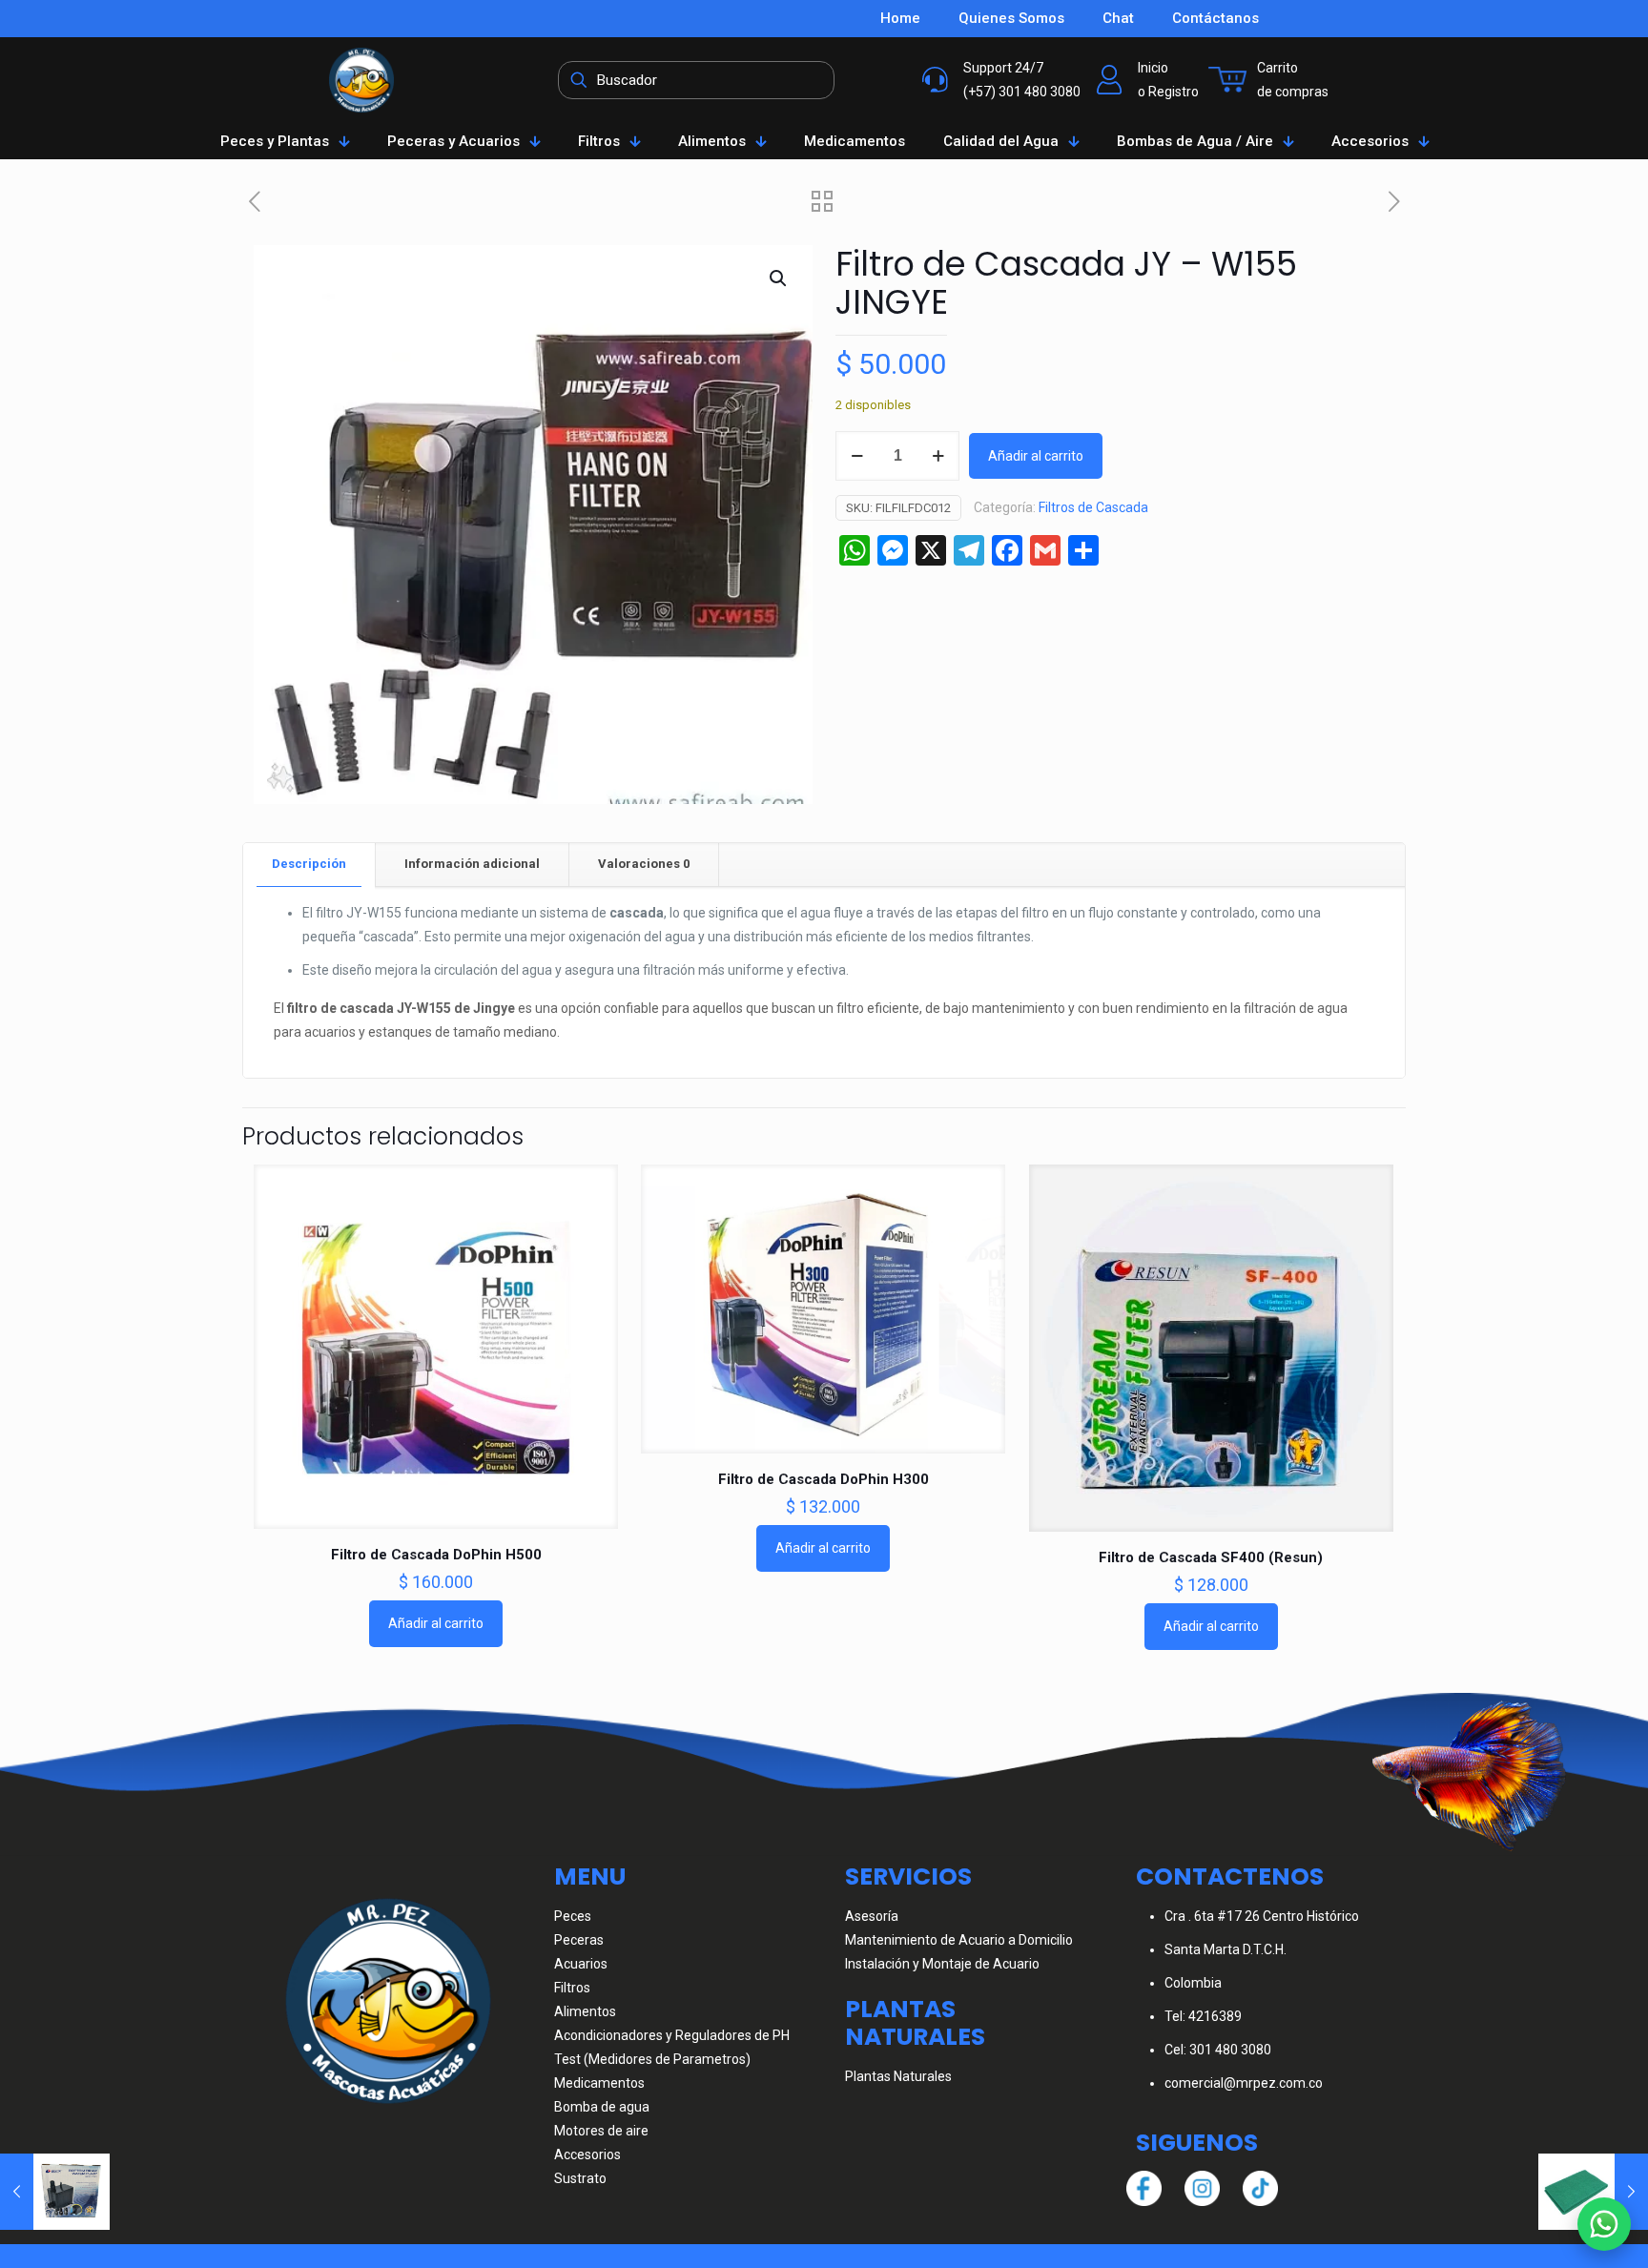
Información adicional (472, 864)
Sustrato (580, 2178)
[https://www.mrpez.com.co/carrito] (1228, 80)
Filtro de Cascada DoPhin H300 (824, 1479)
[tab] (309, 865)
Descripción (309, 864)
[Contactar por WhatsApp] (1604, 2224)
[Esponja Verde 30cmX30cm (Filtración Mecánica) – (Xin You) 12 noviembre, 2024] (1593, 2192)
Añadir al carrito (1036, 456)
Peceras (579, 1940)
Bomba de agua (602, 2107)
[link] (361, 80)
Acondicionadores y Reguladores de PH (672, 2035)
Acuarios (581, 1964)
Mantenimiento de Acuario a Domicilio (959, 1940)
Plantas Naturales (898, 2076)
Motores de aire (601, 2131)
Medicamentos (599, 2083)
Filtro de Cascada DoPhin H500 (436, 1555)
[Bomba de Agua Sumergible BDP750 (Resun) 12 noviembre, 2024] (55, 2192)
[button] (779, 278)
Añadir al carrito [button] (436, 1623)
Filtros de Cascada (1093, 507)
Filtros (572, 1988)
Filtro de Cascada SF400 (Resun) (1211, 1557)
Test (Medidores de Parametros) (652, 2059)
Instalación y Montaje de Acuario (942, 1964)
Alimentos (585, 2011)
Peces (573, 1916)
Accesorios (587, 2155)
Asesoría (872, 1916)
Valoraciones (644, 864)
